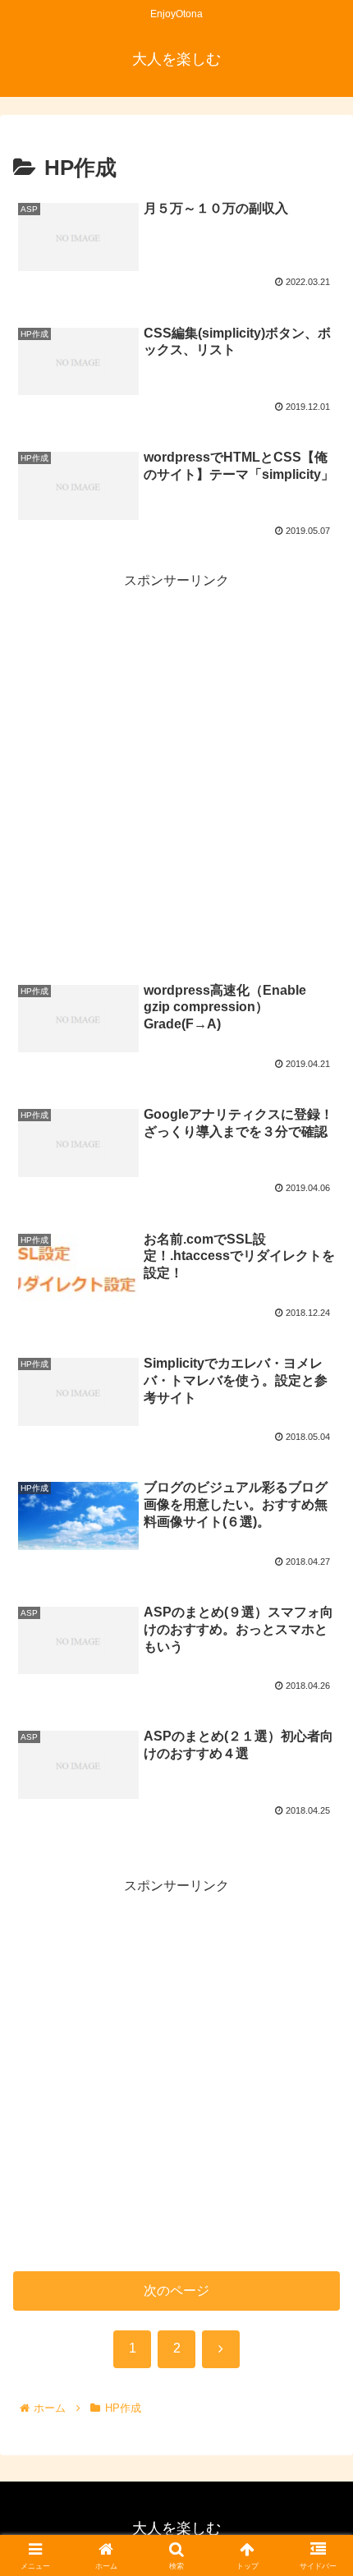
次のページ (176, 2291)
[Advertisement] (176, 769)
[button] (319, 2169)
